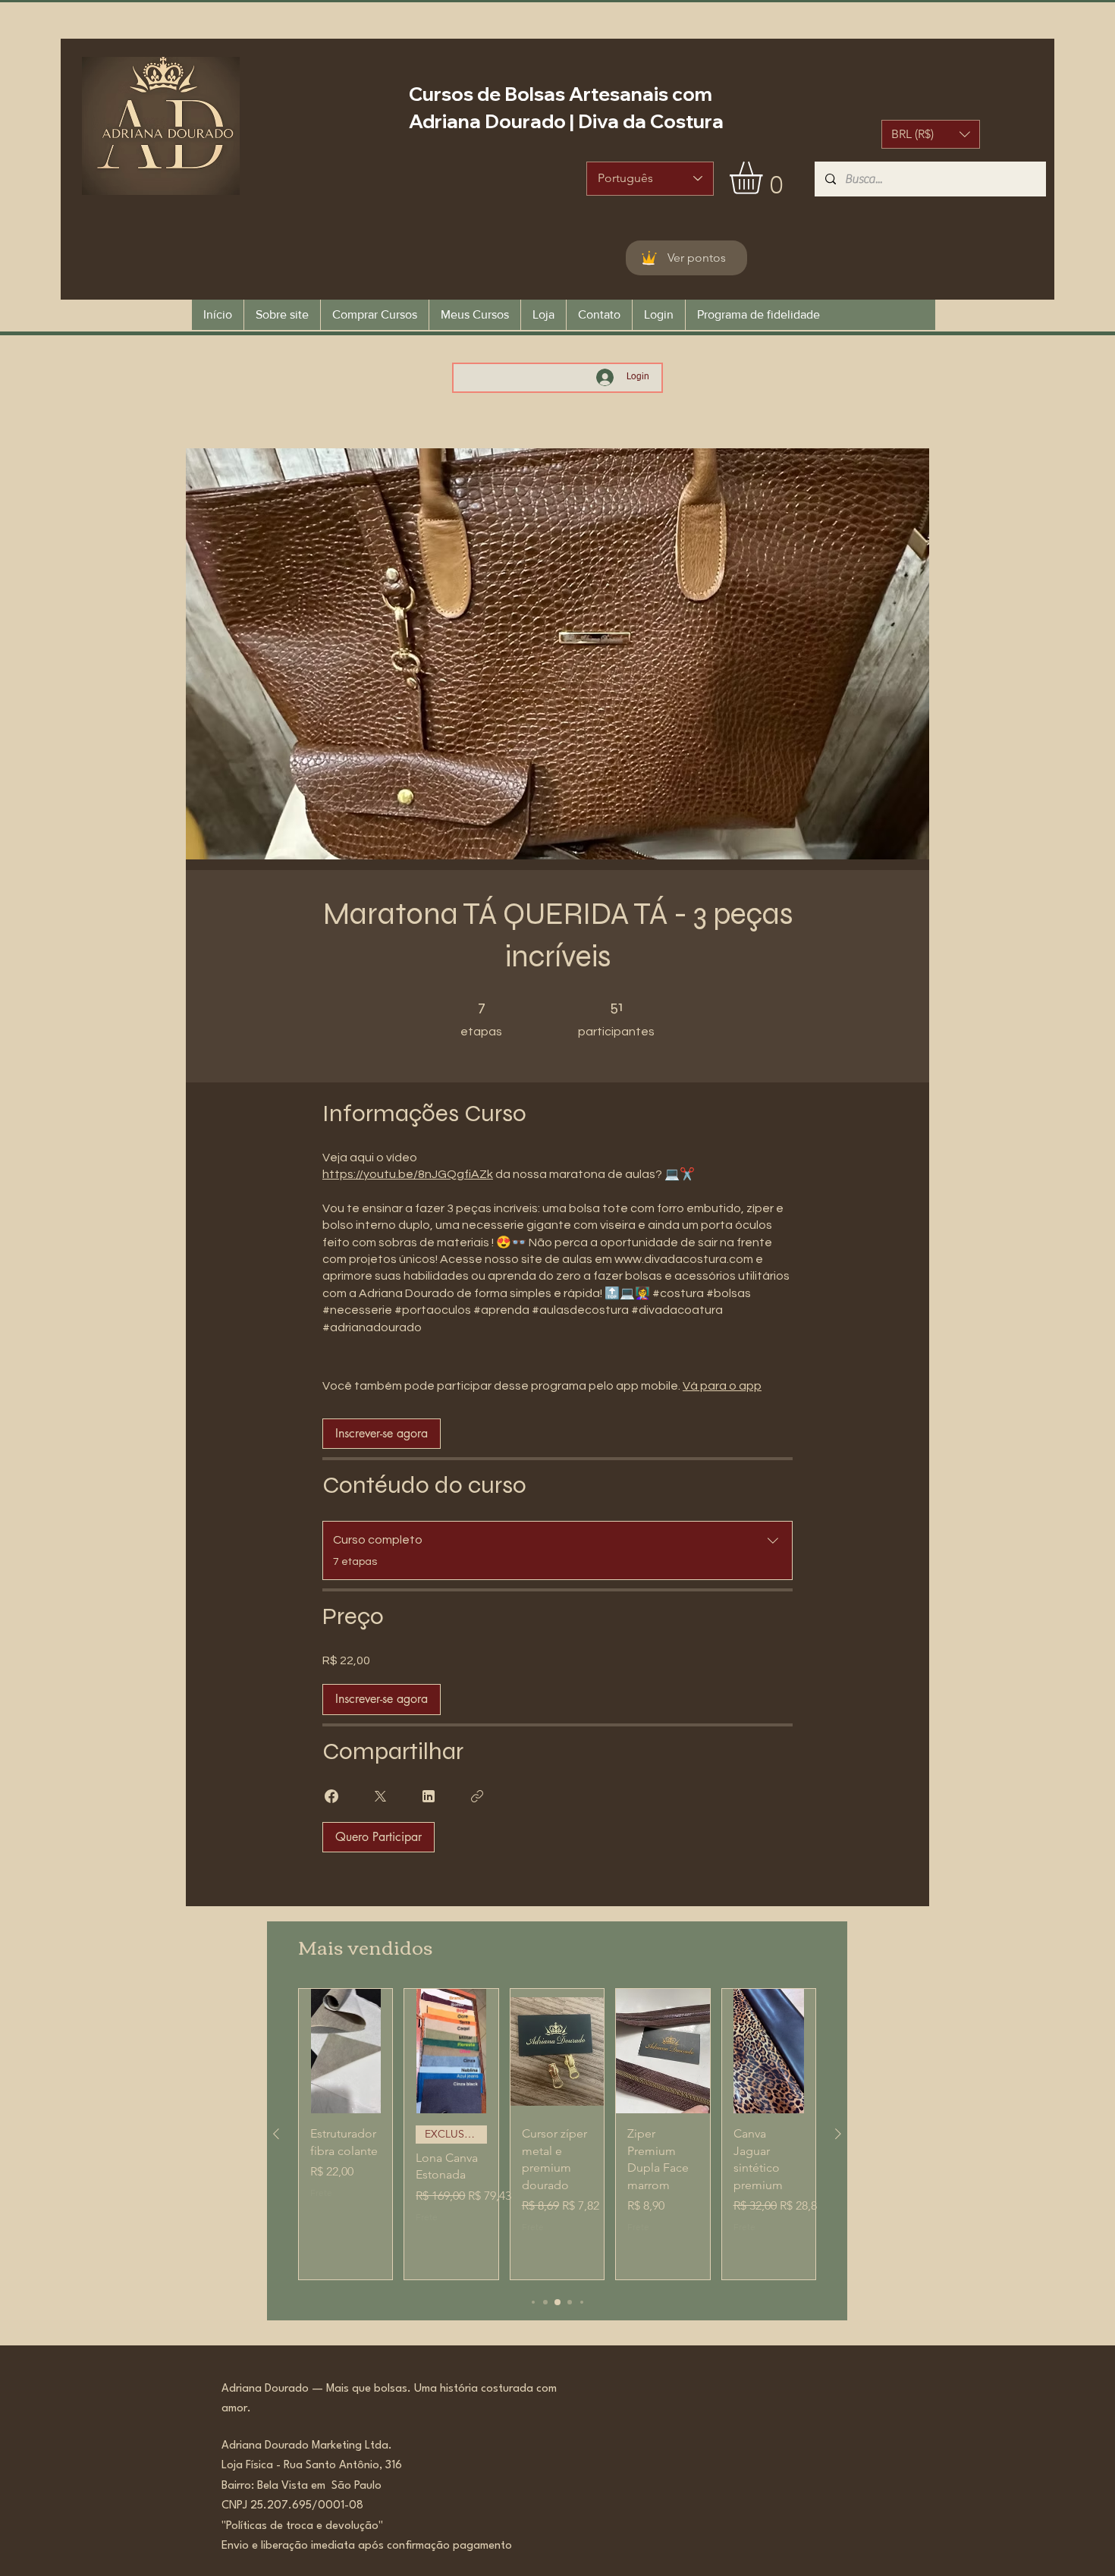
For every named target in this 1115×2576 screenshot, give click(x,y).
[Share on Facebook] (331, 1796)
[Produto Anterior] (276, 2134)
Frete (321, 2193)
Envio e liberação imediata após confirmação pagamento (367, 2546)
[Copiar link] (477, 1796)
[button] (931, 134)
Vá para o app (722, 1386)
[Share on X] (380, 1796)
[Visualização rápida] (345, 2051)
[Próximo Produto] (838, 2134)
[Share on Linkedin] (429, 1796)
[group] (557, 2134)
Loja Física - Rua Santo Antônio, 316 (316, 2466)
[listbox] (931, 134)
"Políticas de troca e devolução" (302, 2526)
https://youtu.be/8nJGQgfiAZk (408, 1174)
